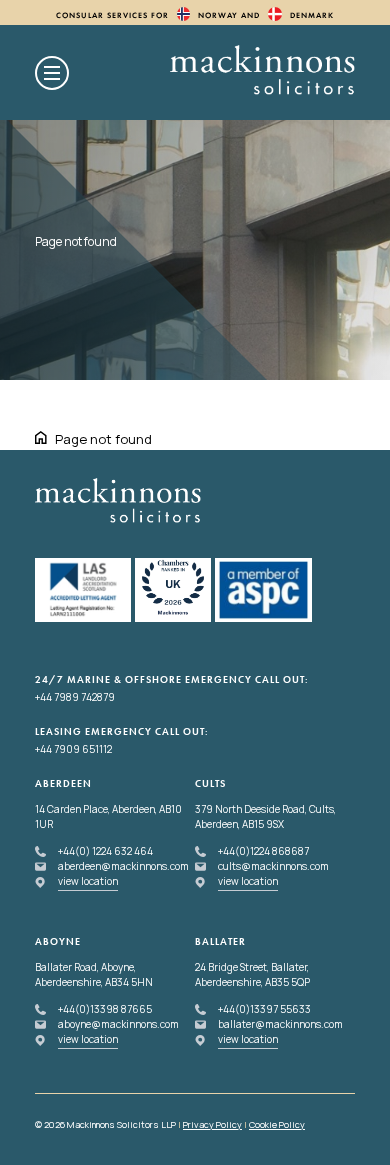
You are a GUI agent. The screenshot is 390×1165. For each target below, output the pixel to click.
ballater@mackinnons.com (280, 1024)
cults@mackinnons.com (273, 866)
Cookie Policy (277, 1124)
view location (88, 881)
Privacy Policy (212, 1124)
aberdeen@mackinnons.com (123, 866)
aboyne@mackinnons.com (118, 1024)
